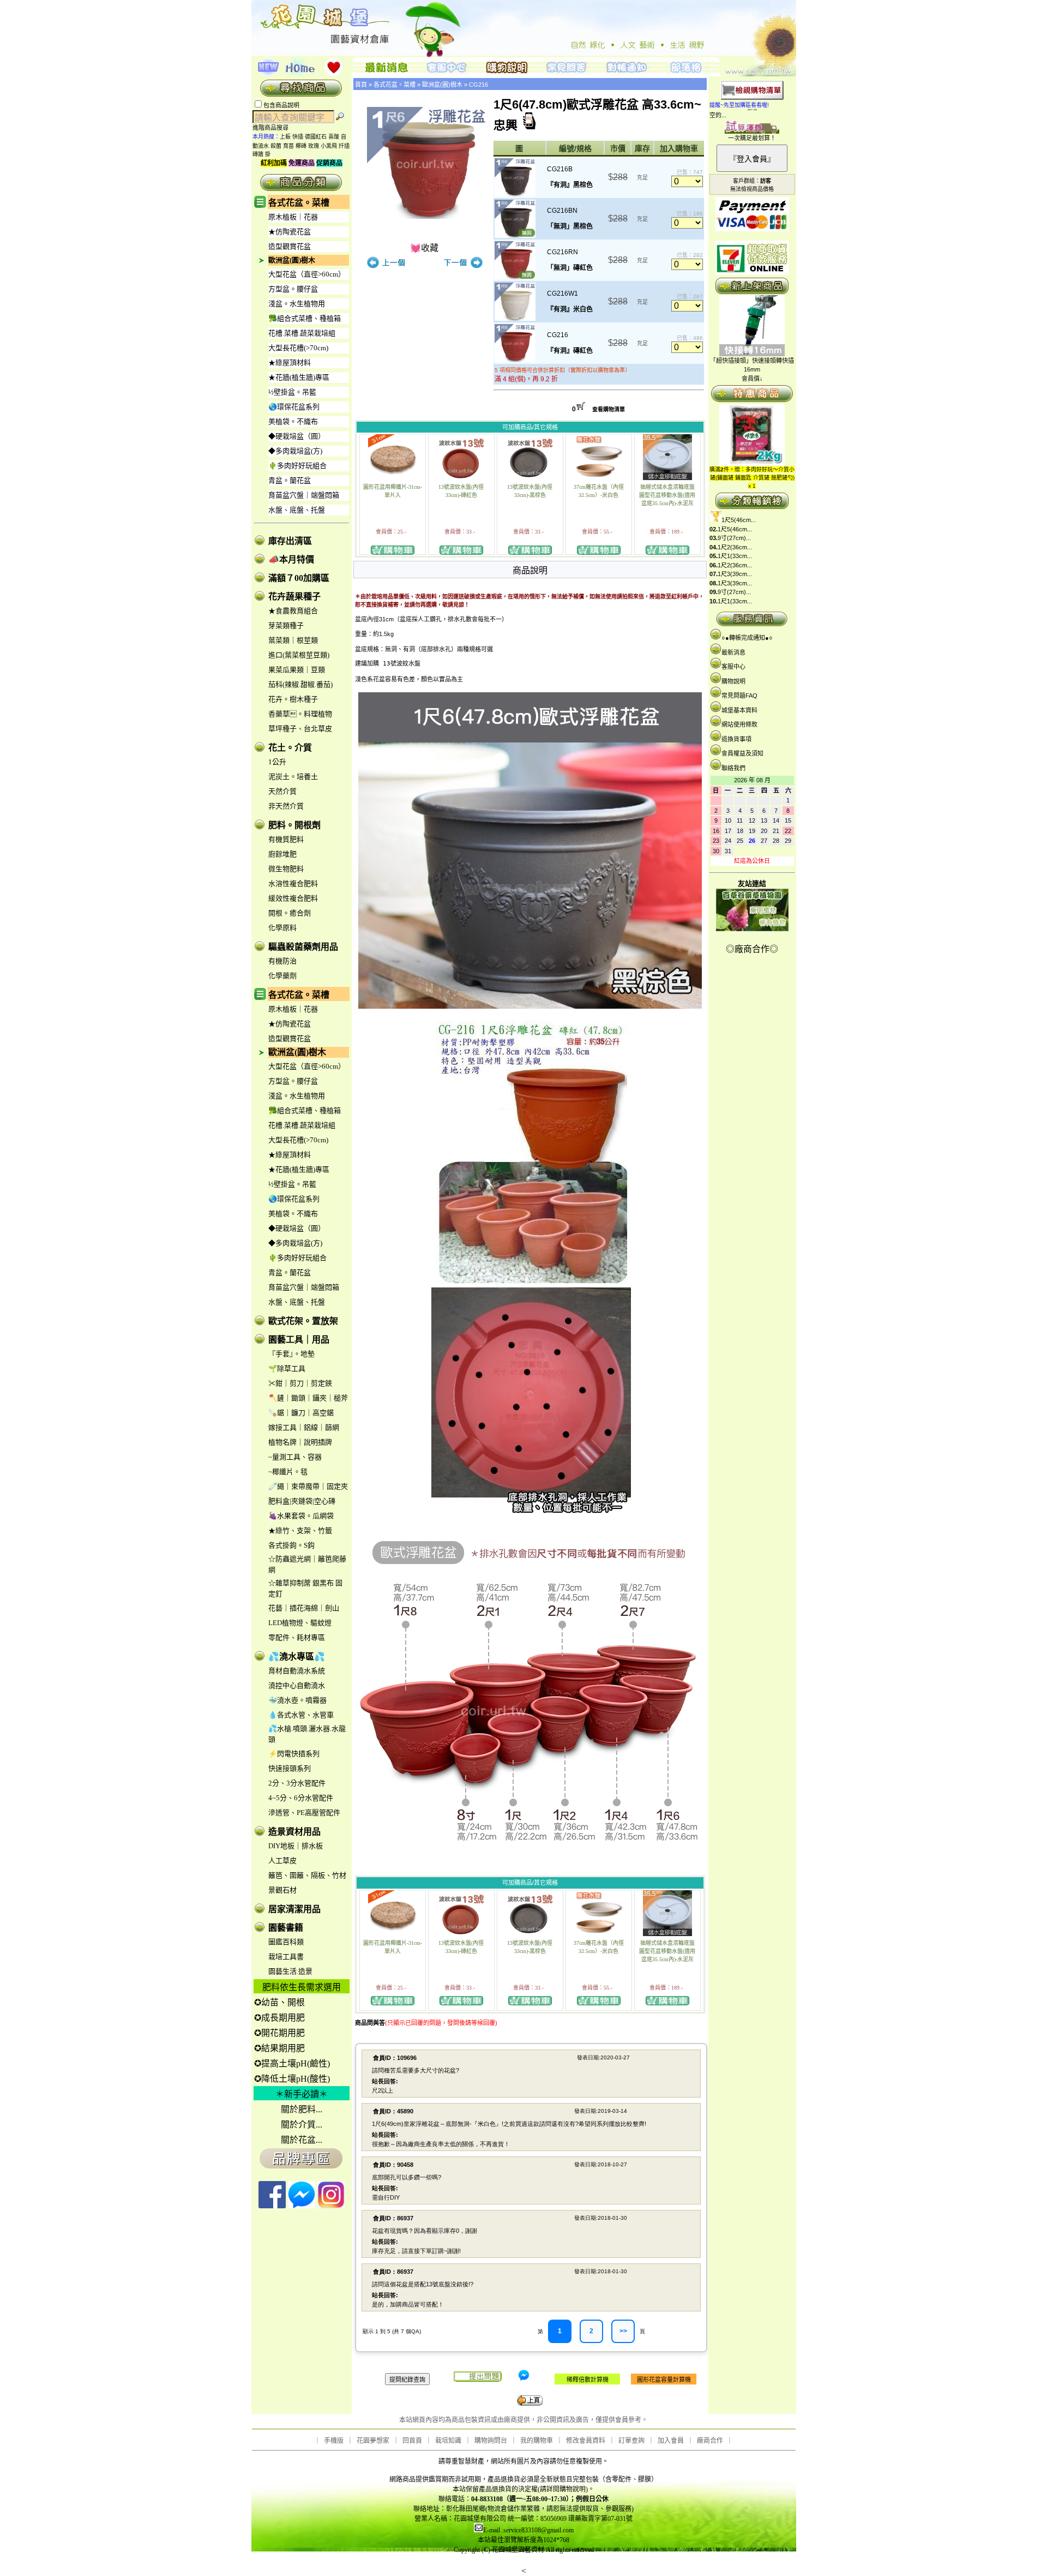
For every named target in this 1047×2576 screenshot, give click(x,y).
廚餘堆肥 (282, 854)
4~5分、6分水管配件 (301, 1798)
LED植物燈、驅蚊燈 (300, 1623)
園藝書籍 (286, 1928)
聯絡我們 (733, 768)
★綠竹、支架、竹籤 (300, 1530)
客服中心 (733, 667)
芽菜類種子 (286, 625)
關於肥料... (302, 2109)
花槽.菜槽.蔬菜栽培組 (302, 333)
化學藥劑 (282, 976)
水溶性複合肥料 (293, 883)
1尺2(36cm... (735, 547)
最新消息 (733, 652)
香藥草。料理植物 (300, 714)
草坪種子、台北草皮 (300, 729)
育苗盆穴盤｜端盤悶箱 (304, 495)
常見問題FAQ (739, 696)
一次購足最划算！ (752, 138)
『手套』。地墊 (291, 1354)
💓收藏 (424, 248)
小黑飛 (329, 146)
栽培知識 (448, 2441)
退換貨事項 (736, 739)
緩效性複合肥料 (293, 898)
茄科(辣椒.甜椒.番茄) (300, 684)
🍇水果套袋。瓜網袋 (301, 1516)
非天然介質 (286, 806)
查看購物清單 (609, 409)
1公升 (277, 762)
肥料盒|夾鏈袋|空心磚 (302, 1501)
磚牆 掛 (261, 154)
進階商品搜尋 (274, 128)
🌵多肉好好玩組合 (297, 466)
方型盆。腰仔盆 (293, 289)
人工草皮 (282, 1861)
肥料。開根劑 (294, 825)
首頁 (361, 85)
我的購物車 (537, 2441)
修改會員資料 (586, 2441)
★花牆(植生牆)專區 (299, 377)
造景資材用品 (294, 1832)
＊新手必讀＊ (302, 2094)
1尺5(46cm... (739, 520)
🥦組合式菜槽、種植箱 (305, 318)
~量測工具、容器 (295, 1457)
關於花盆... (302, 2140)
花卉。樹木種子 (293, 699)
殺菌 (276, 146)
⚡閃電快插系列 (294, 1754)
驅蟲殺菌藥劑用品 (303, 947)
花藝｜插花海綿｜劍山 (304, 1608)
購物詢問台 (491, 2441)
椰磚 (301, 146)
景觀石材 (282, 1890)
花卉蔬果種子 (294, 597)
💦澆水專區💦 (297, 1657)
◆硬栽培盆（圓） (297, 436)
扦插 (344, 146)
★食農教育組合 (293, 611)
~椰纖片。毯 (288, 1472)
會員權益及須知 (742, 753)
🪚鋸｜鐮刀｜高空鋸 (301, 1413)
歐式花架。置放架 (303, 1321)
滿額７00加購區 (299, 578)
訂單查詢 (631, 2441)
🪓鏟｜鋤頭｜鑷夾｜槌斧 (308, 1398)
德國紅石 (316, 137)
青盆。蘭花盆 (290, 480)
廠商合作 (710, 2441)
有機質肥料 (286, 839)
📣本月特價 (291, 559)
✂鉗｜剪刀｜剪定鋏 (300, 1383)
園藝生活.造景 (290, 1971)
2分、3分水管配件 (297, 1783)
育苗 (288, 146)
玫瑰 (314, 146)
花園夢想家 (373, 2441)
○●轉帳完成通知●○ (747, 638)
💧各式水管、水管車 (301, 1715)
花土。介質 (290, 748)
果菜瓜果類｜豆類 (297, 670)
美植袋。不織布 (293, 421)
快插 (298, 137)
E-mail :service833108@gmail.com (528, 2530)
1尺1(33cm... (735, 556)
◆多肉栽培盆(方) (295, 451)
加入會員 (671, 2441)
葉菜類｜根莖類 (293, 640)
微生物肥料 (286, 869)
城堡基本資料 (739, 710)
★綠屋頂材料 (290, 363)
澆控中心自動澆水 (297, 1685)
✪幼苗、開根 (279, 2002)
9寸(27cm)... (734, 538)
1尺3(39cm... (735, 574)
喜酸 (334, 137)
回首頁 (412, 2441)
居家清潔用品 (294, 1909)
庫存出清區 (290, 541)
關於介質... (302, 2125)
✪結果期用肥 (279, 2048)
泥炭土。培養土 (293, 777)
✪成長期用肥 (279, 2018)
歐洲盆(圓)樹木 (292, 260)
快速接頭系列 (290, 1768)
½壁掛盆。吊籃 (292, 392)
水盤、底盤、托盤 (297, 510)
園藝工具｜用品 (299, 1340)
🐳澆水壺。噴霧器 (297, 1700)
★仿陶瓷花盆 (290, 232)
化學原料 (282, 928)
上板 (285, 137)
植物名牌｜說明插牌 (300, 1442)
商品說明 (530, 570)
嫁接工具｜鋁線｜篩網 (304, 1427)
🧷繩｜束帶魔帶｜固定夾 (308, 1486)
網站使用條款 (739, 724)
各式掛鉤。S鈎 (291, 1545)
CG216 (479, 85)
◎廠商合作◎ (752, 949)
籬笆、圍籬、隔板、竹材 (307, 1875)
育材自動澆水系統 (297, 1671)
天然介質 (282, 791)
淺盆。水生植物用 (297, 304)
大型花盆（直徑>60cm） (307, 274)
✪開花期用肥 (279, 2033)
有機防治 (282, 961)
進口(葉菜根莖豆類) (299, 655)
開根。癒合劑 (290, 913)
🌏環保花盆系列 (294, 407)
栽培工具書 (286, 1957)
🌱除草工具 (287, 1368)
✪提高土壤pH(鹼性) (292, 2063)
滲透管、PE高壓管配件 (304, 1813)
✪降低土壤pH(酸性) (292, 2079)
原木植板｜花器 (293, 217)
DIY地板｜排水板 (296, 1846)
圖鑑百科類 (286, 1942)
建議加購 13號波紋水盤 (388, 664)
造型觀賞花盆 (290, 246)
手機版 (334, 2441)
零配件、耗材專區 (297, 1637)
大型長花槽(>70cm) (298, 348)
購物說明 (733, 681)
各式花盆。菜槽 (299, 203)
